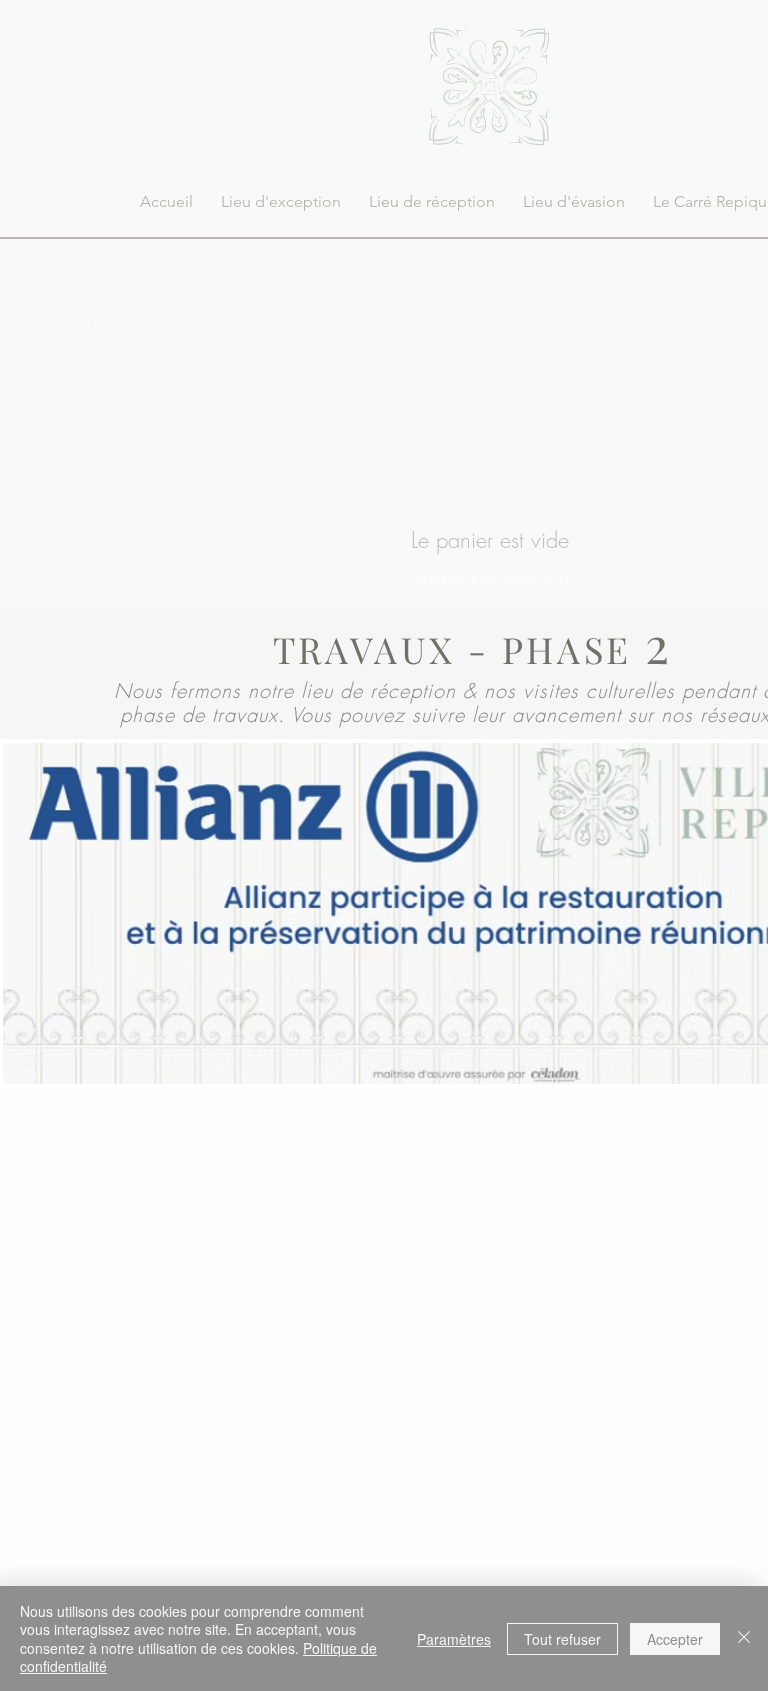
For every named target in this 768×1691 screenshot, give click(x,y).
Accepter (675, 1639)
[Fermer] (744, 1638)
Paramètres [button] (454, 1639)
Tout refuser (562, 1639)
